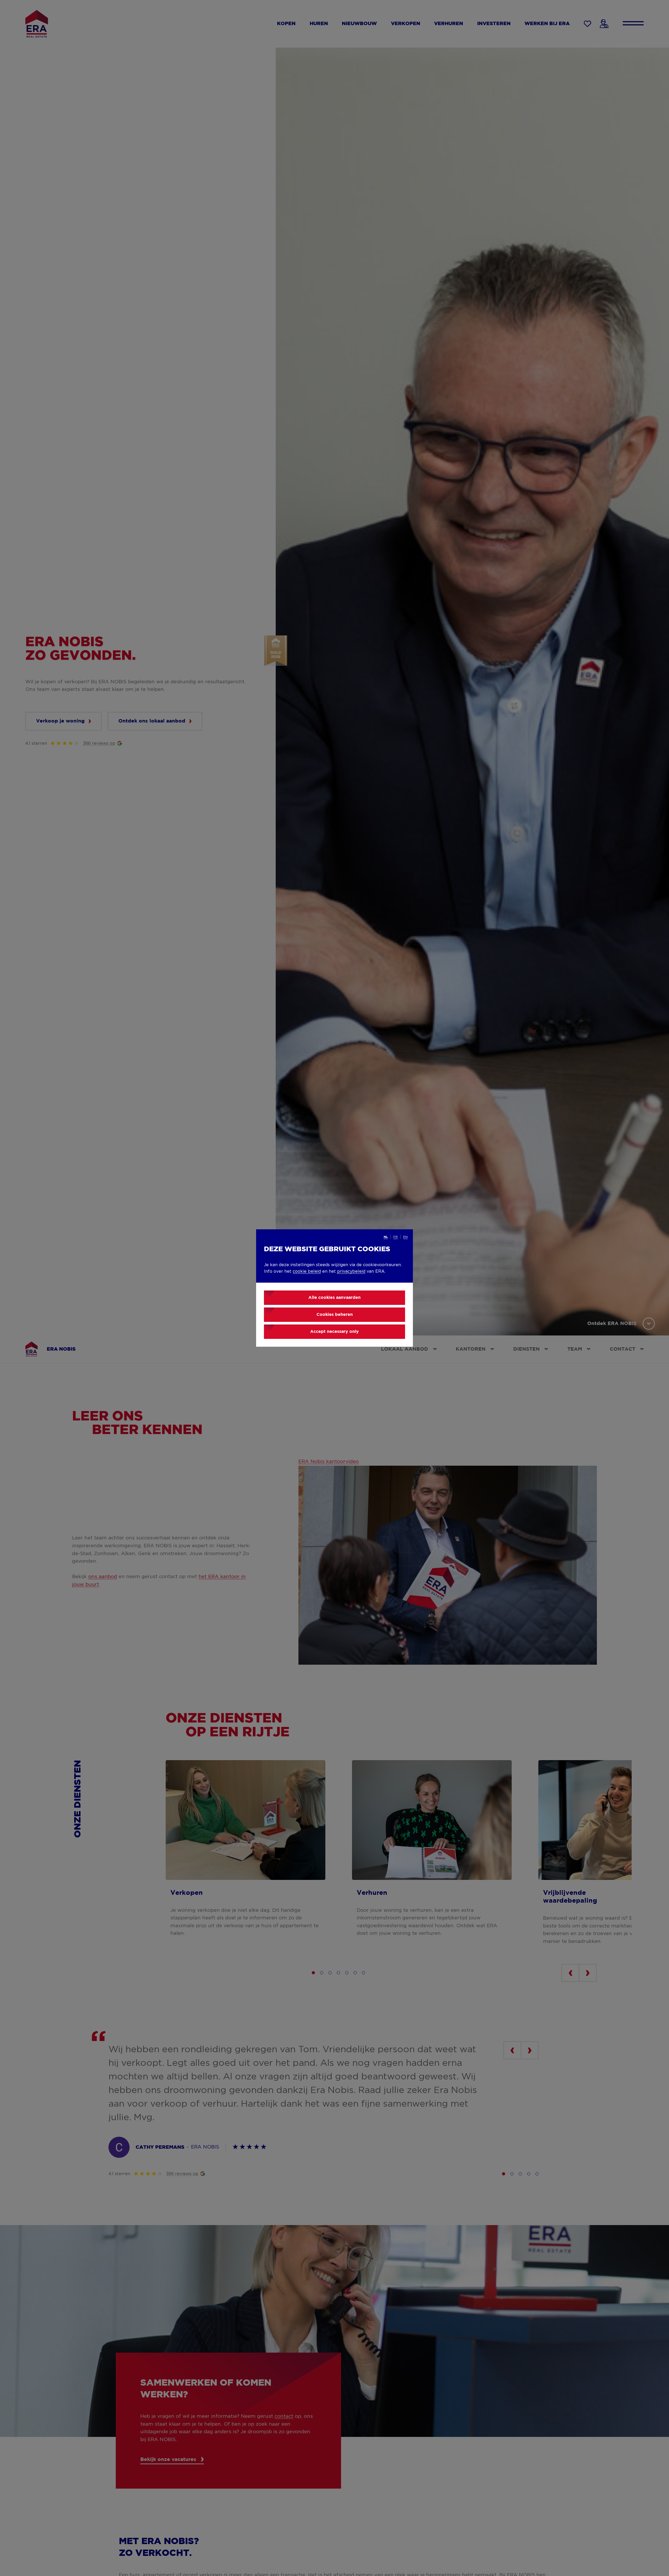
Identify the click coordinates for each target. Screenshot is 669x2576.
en (405, 1237)
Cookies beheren (335, 1315)
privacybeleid (351, 1271)
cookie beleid (307, 1271)
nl (386, 1237)
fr (396, 1237)
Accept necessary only (334, 1332)
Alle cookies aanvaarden (334, 1298)
